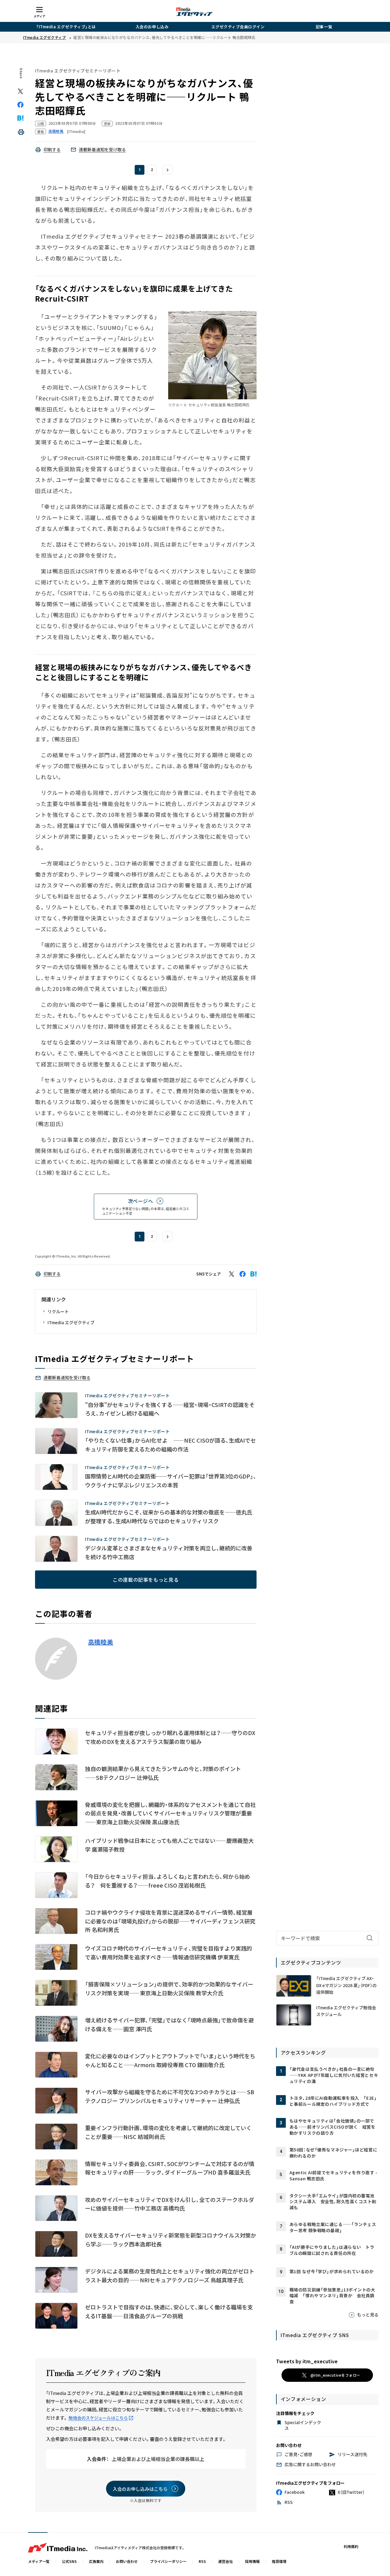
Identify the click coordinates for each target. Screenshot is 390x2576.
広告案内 (96, 2561)
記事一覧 (324, 27)
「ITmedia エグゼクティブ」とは (66, 27)
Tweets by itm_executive (307, 2361)
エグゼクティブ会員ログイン (238, 27)
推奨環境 (279, 2561)
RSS (202, 2561)
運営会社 (225, 2561)
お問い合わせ (127, 2561)
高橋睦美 (101, 1642)
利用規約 (351, 2546)
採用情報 (252, 2561)
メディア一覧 (39, 2561)
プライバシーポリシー (168, 2561)
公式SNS (69, 2561)
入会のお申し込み (152, 27)
